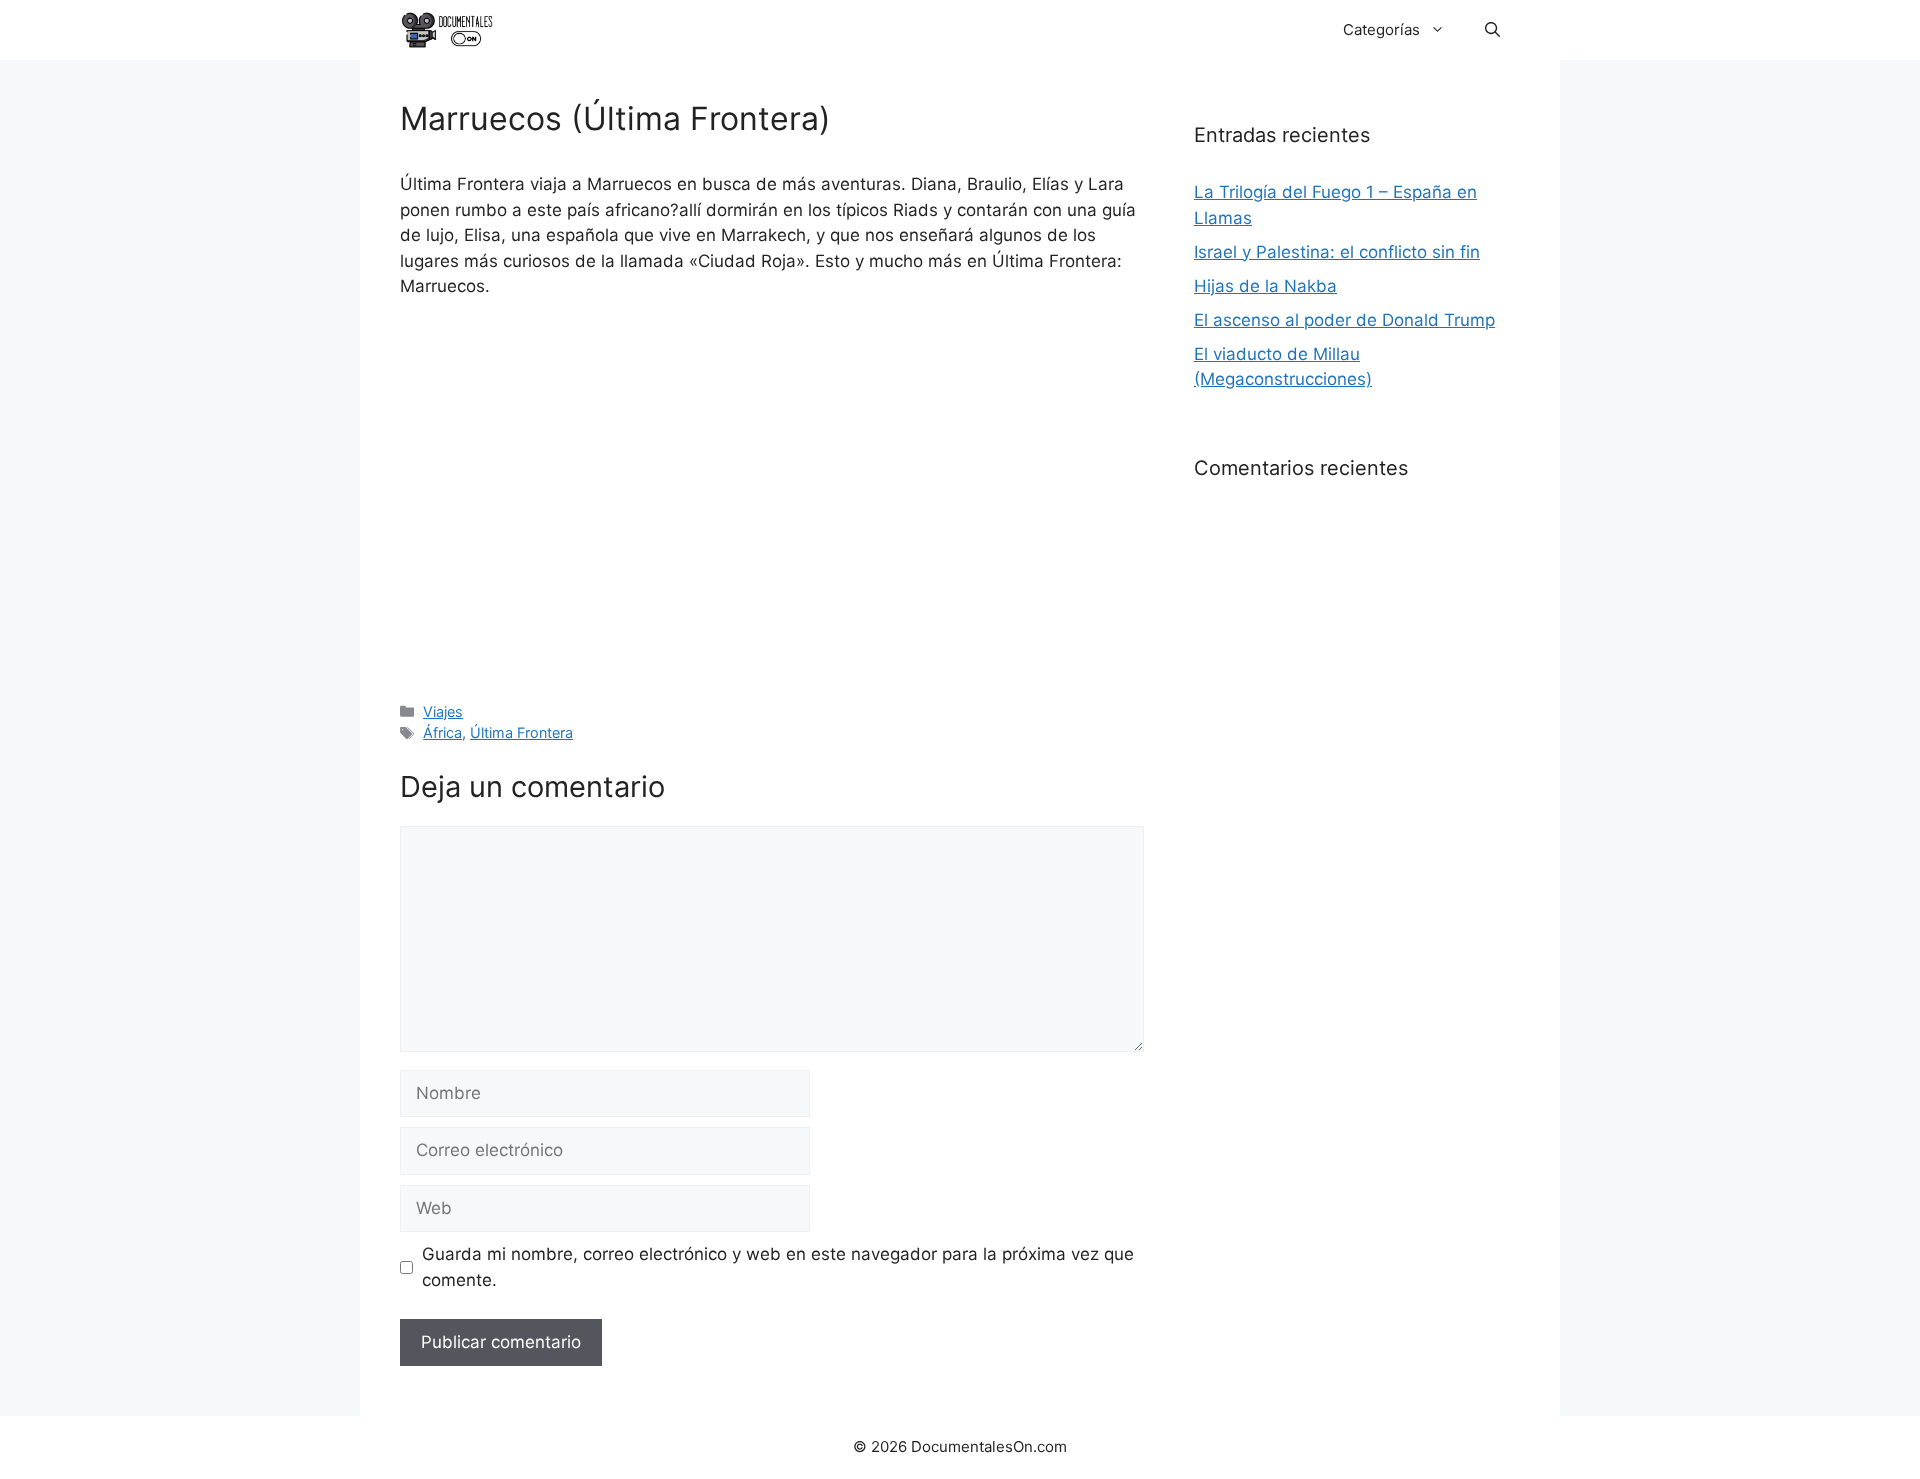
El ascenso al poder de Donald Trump (1344, 320)
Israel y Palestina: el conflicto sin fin (1337, 252)
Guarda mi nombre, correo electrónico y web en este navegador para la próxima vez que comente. (778, 1267)
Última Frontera (521, 732)
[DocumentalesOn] (447, 30)
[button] (1492, 30)
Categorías (1381, 29)
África (442, 732)
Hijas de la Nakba (1265, 286)
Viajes (443, 711)
